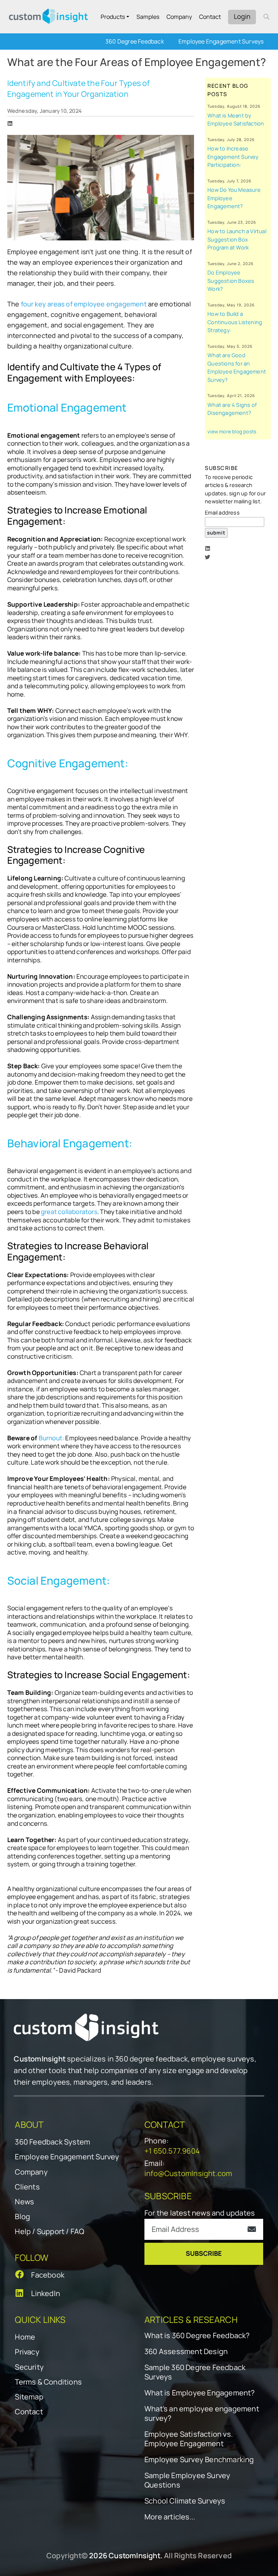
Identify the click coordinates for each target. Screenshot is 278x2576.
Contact (210, 17)
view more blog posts (232, 432)
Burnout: (52, 1438)
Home (25, 2337)
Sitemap (29, 2397)
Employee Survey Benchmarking (199, 2460)
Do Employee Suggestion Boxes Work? (231, 280)
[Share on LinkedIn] (10, 123)
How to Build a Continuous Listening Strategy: (235, 322)
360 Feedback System (52, 2142)
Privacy (27, 2352)
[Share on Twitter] (208, 557)
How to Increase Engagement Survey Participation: (233, 156)
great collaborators (69, 1212)
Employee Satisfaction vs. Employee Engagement (189, 2439)
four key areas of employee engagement (85, 304)
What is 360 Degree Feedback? (197, 2336)
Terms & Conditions (48, 2382)
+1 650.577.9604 (172, 2151)
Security (29, 2367)
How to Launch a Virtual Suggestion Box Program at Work (237, 239)
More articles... (170, 2517)
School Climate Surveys (185, 2501)
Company (179, 17)
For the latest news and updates (200, 2213)
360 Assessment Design (186, 2352)
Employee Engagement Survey (67, 2157)
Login (242, 16)
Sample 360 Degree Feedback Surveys (195, 2372)
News (24, 2202)
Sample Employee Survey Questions (187, 2480)
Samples (148, 17)
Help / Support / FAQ (49, 2231)
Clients (27, 2187)
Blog (22, 2216)
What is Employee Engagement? (200, 2393)
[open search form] (266, 17)
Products (113, 17)
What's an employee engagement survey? (202, 2414)
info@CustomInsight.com (188, 2173)
